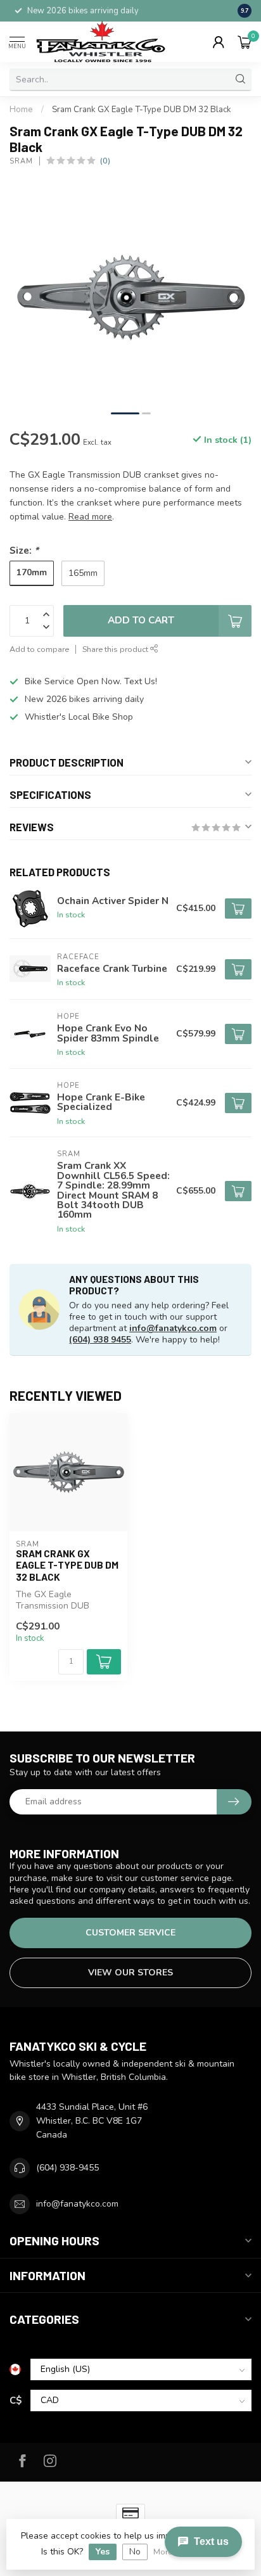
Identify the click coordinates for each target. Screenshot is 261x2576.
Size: (24, 550)
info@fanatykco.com (173, 1328)
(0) (105, 161)
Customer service (130, 1933)
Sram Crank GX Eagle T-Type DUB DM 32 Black (142, 110)
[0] (245, 42)
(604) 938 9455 (100, 1340)
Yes (103, 2552)
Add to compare (39, 649)
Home (21, 110)
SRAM (21, 161)
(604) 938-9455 (67, 2168)
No (135, 2552)
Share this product (116, 649)
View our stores (130, 1973)
